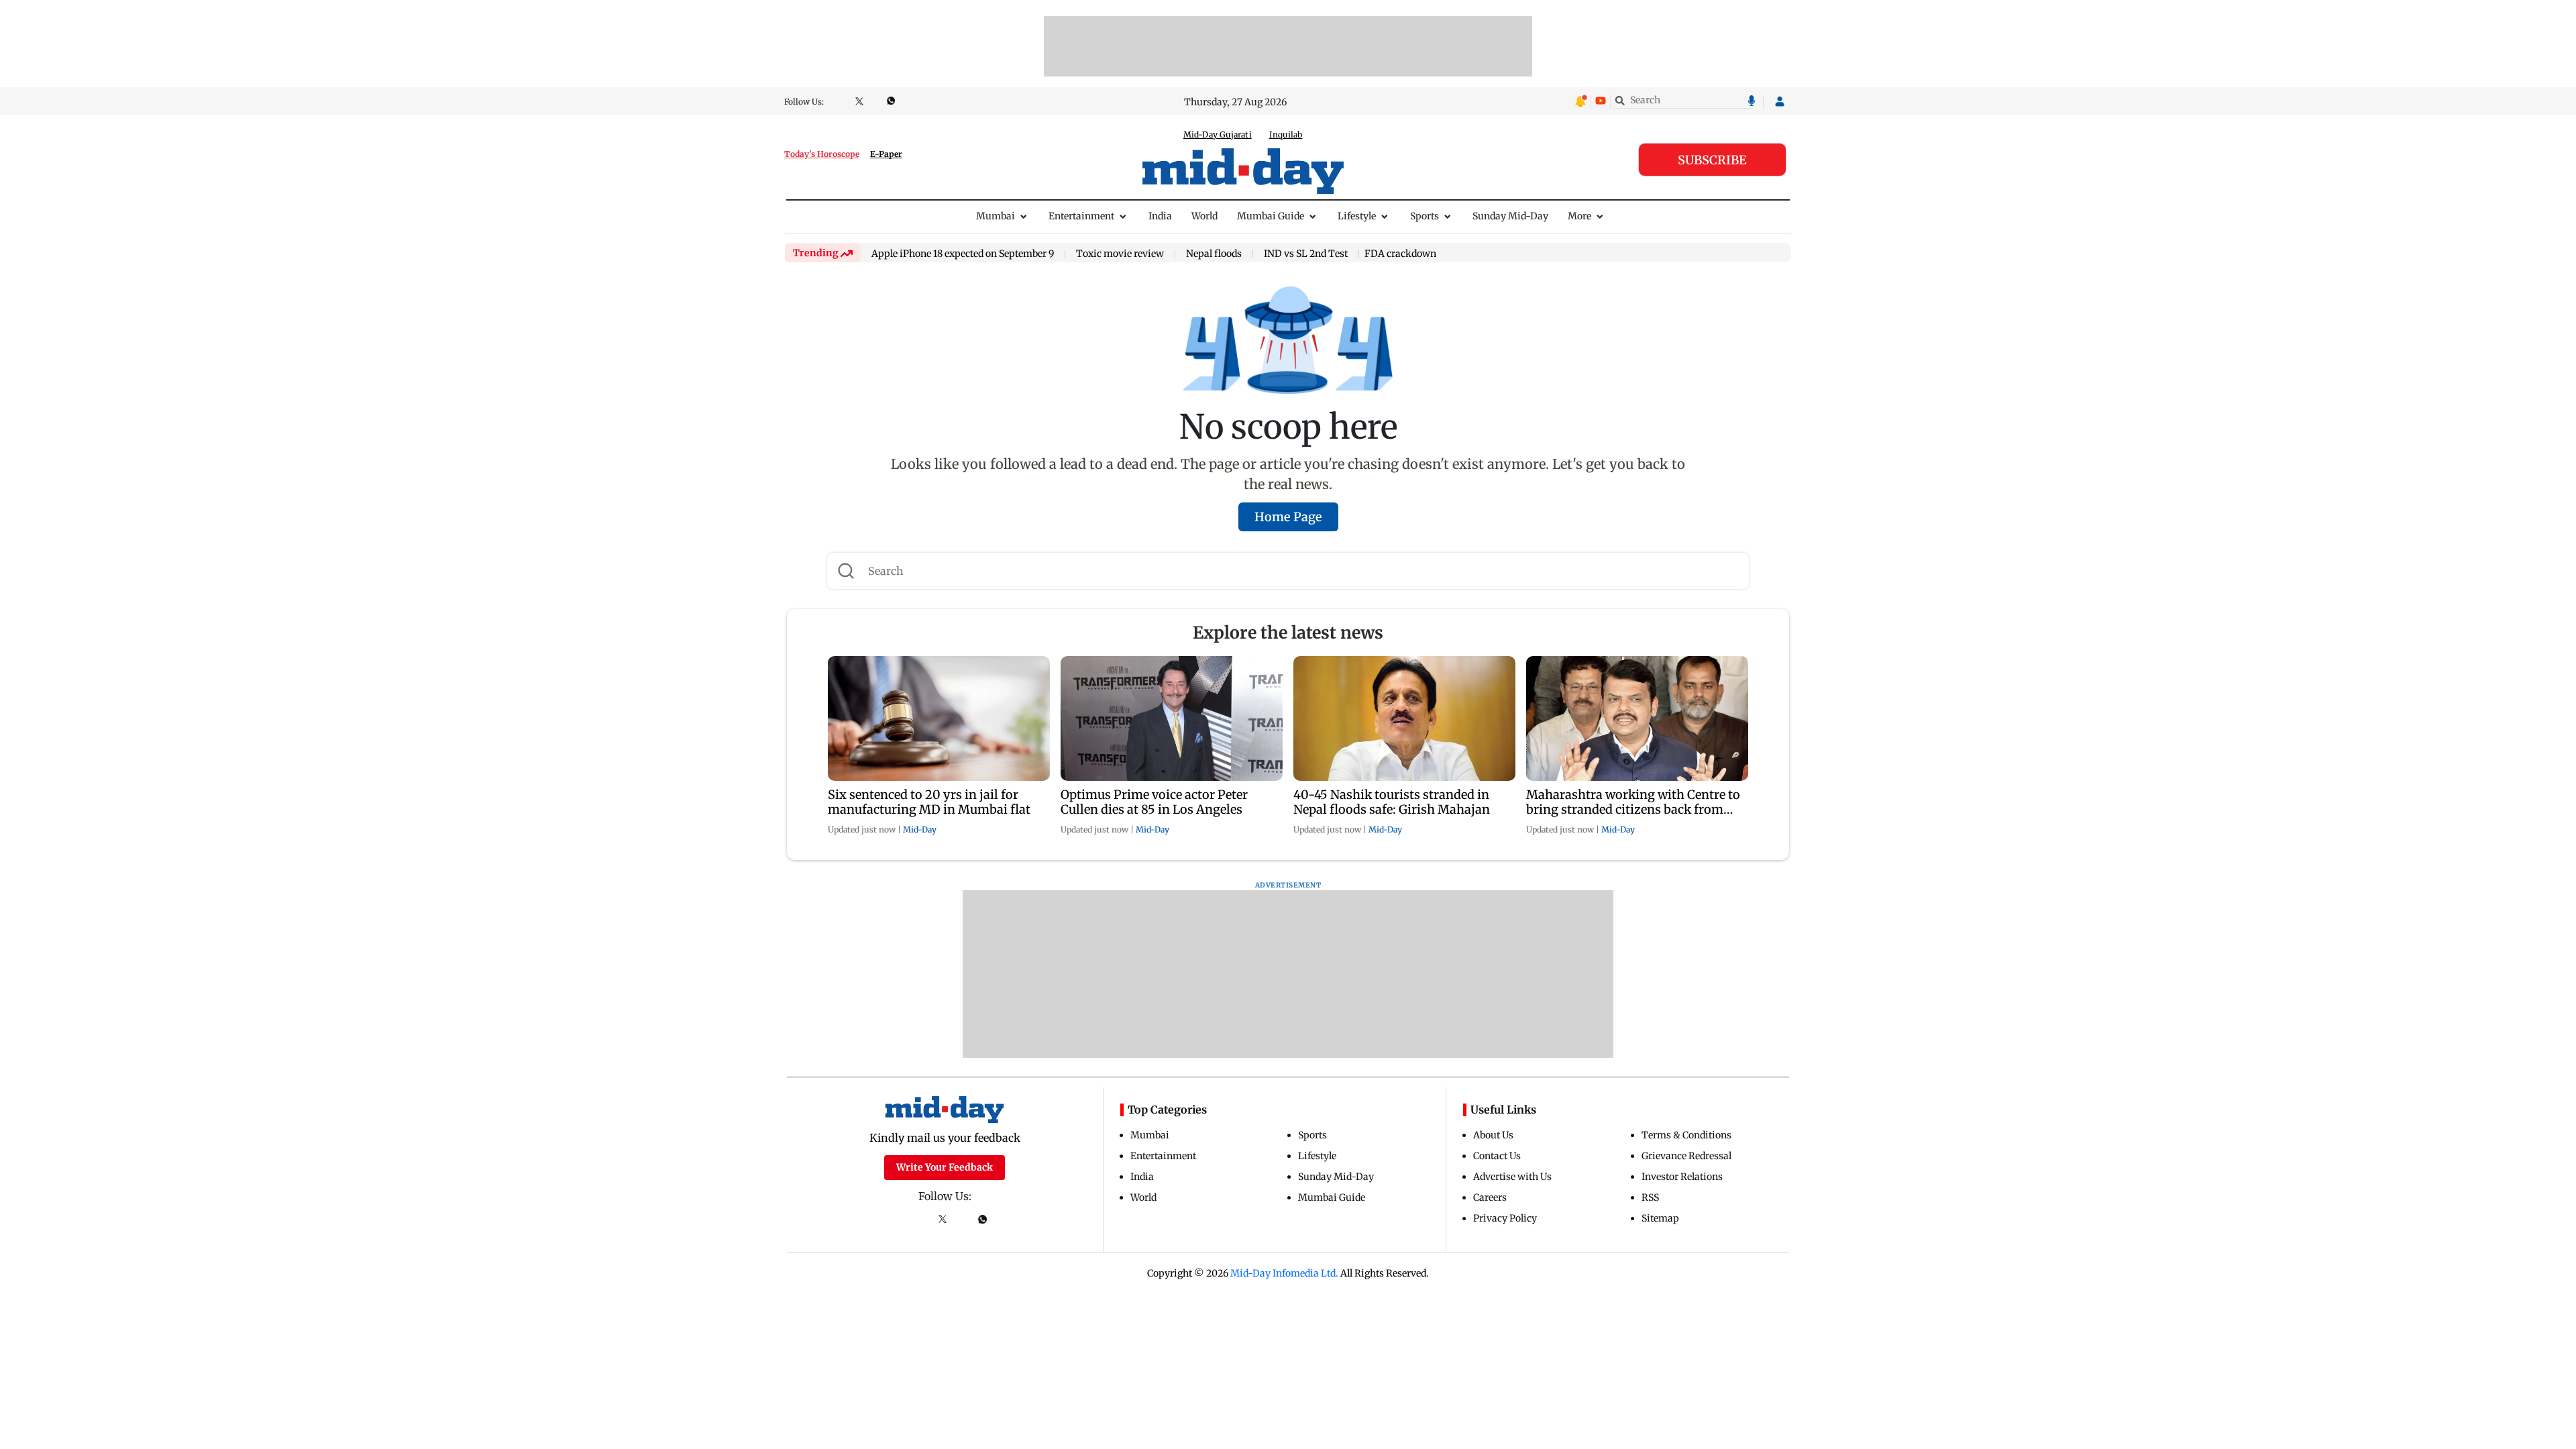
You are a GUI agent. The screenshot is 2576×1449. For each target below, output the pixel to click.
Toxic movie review (1120, 254)
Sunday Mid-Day (1510, 216)
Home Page (1288, 517)
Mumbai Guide (1271, 216)
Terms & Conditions (1686, 1135)
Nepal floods (1214, 254)
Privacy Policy (1505, 1218)
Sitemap (1660, 1218)
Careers (1490, 1197)
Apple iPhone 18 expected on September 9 (963, 254)
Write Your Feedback (945, 1167)
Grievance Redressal (1686, 1156)
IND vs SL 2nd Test (1306, 254)
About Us (1493, 1135)
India (1160, 216)
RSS (1650, 1197)
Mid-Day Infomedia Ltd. (1284, 1273)
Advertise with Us (1512, 1177)
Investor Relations (1682, 1177)
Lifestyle (1357, 216)
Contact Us (1497, 1156)
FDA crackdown (1400, 254)
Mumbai (996, 216)
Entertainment (1081, 216)
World (1204, 216)
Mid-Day (920, 829)
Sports (1425, 216)
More (1579, 216)
